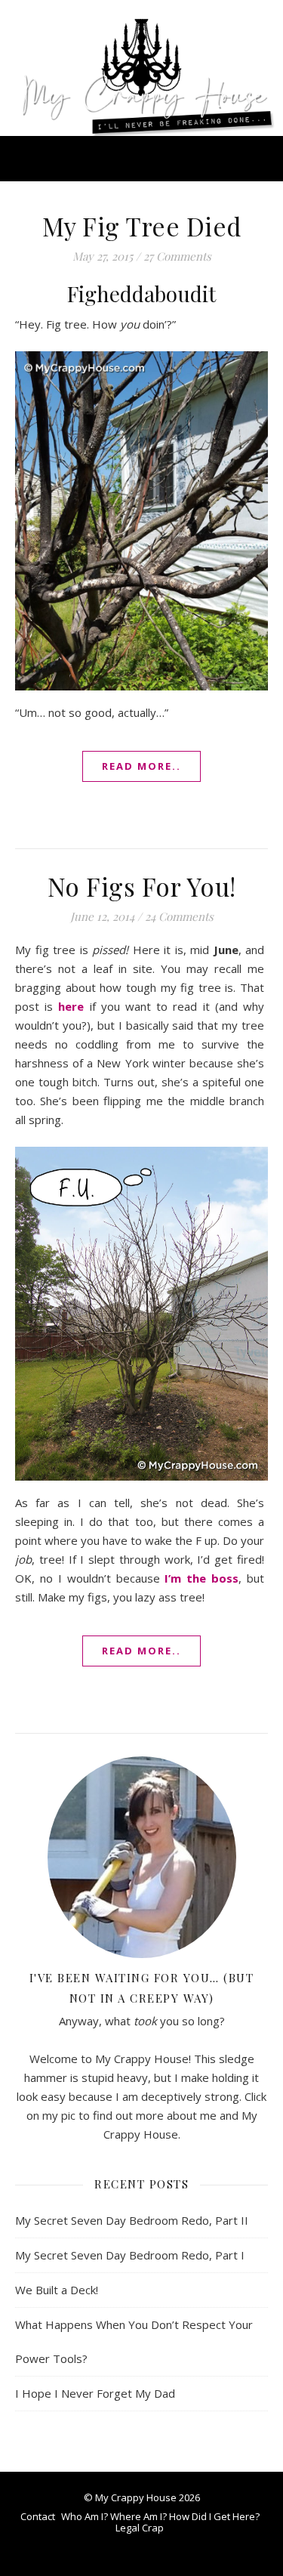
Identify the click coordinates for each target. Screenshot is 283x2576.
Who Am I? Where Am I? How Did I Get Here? (160, 2516)
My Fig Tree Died (142, 226)
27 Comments (177, 256)
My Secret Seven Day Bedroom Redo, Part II (132, 2220)
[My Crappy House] (141, 68)
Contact (38, 2516)
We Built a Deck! (57, 2290)
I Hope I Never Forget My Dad (95, 2393)
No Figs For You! (142, 886)
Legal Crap (140, 2528)
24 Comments (179, 916)
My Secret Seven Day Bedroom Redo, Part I (130, 2255)
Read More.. (141, 766)
